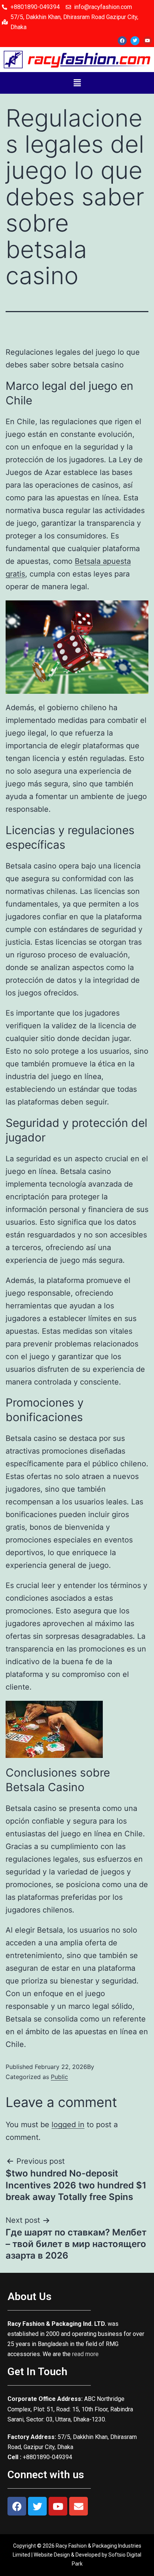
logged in (68, 2125)
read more (85, 2354)
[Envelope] (78, 2506)
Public (59, 2077)
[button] (77, 83)
